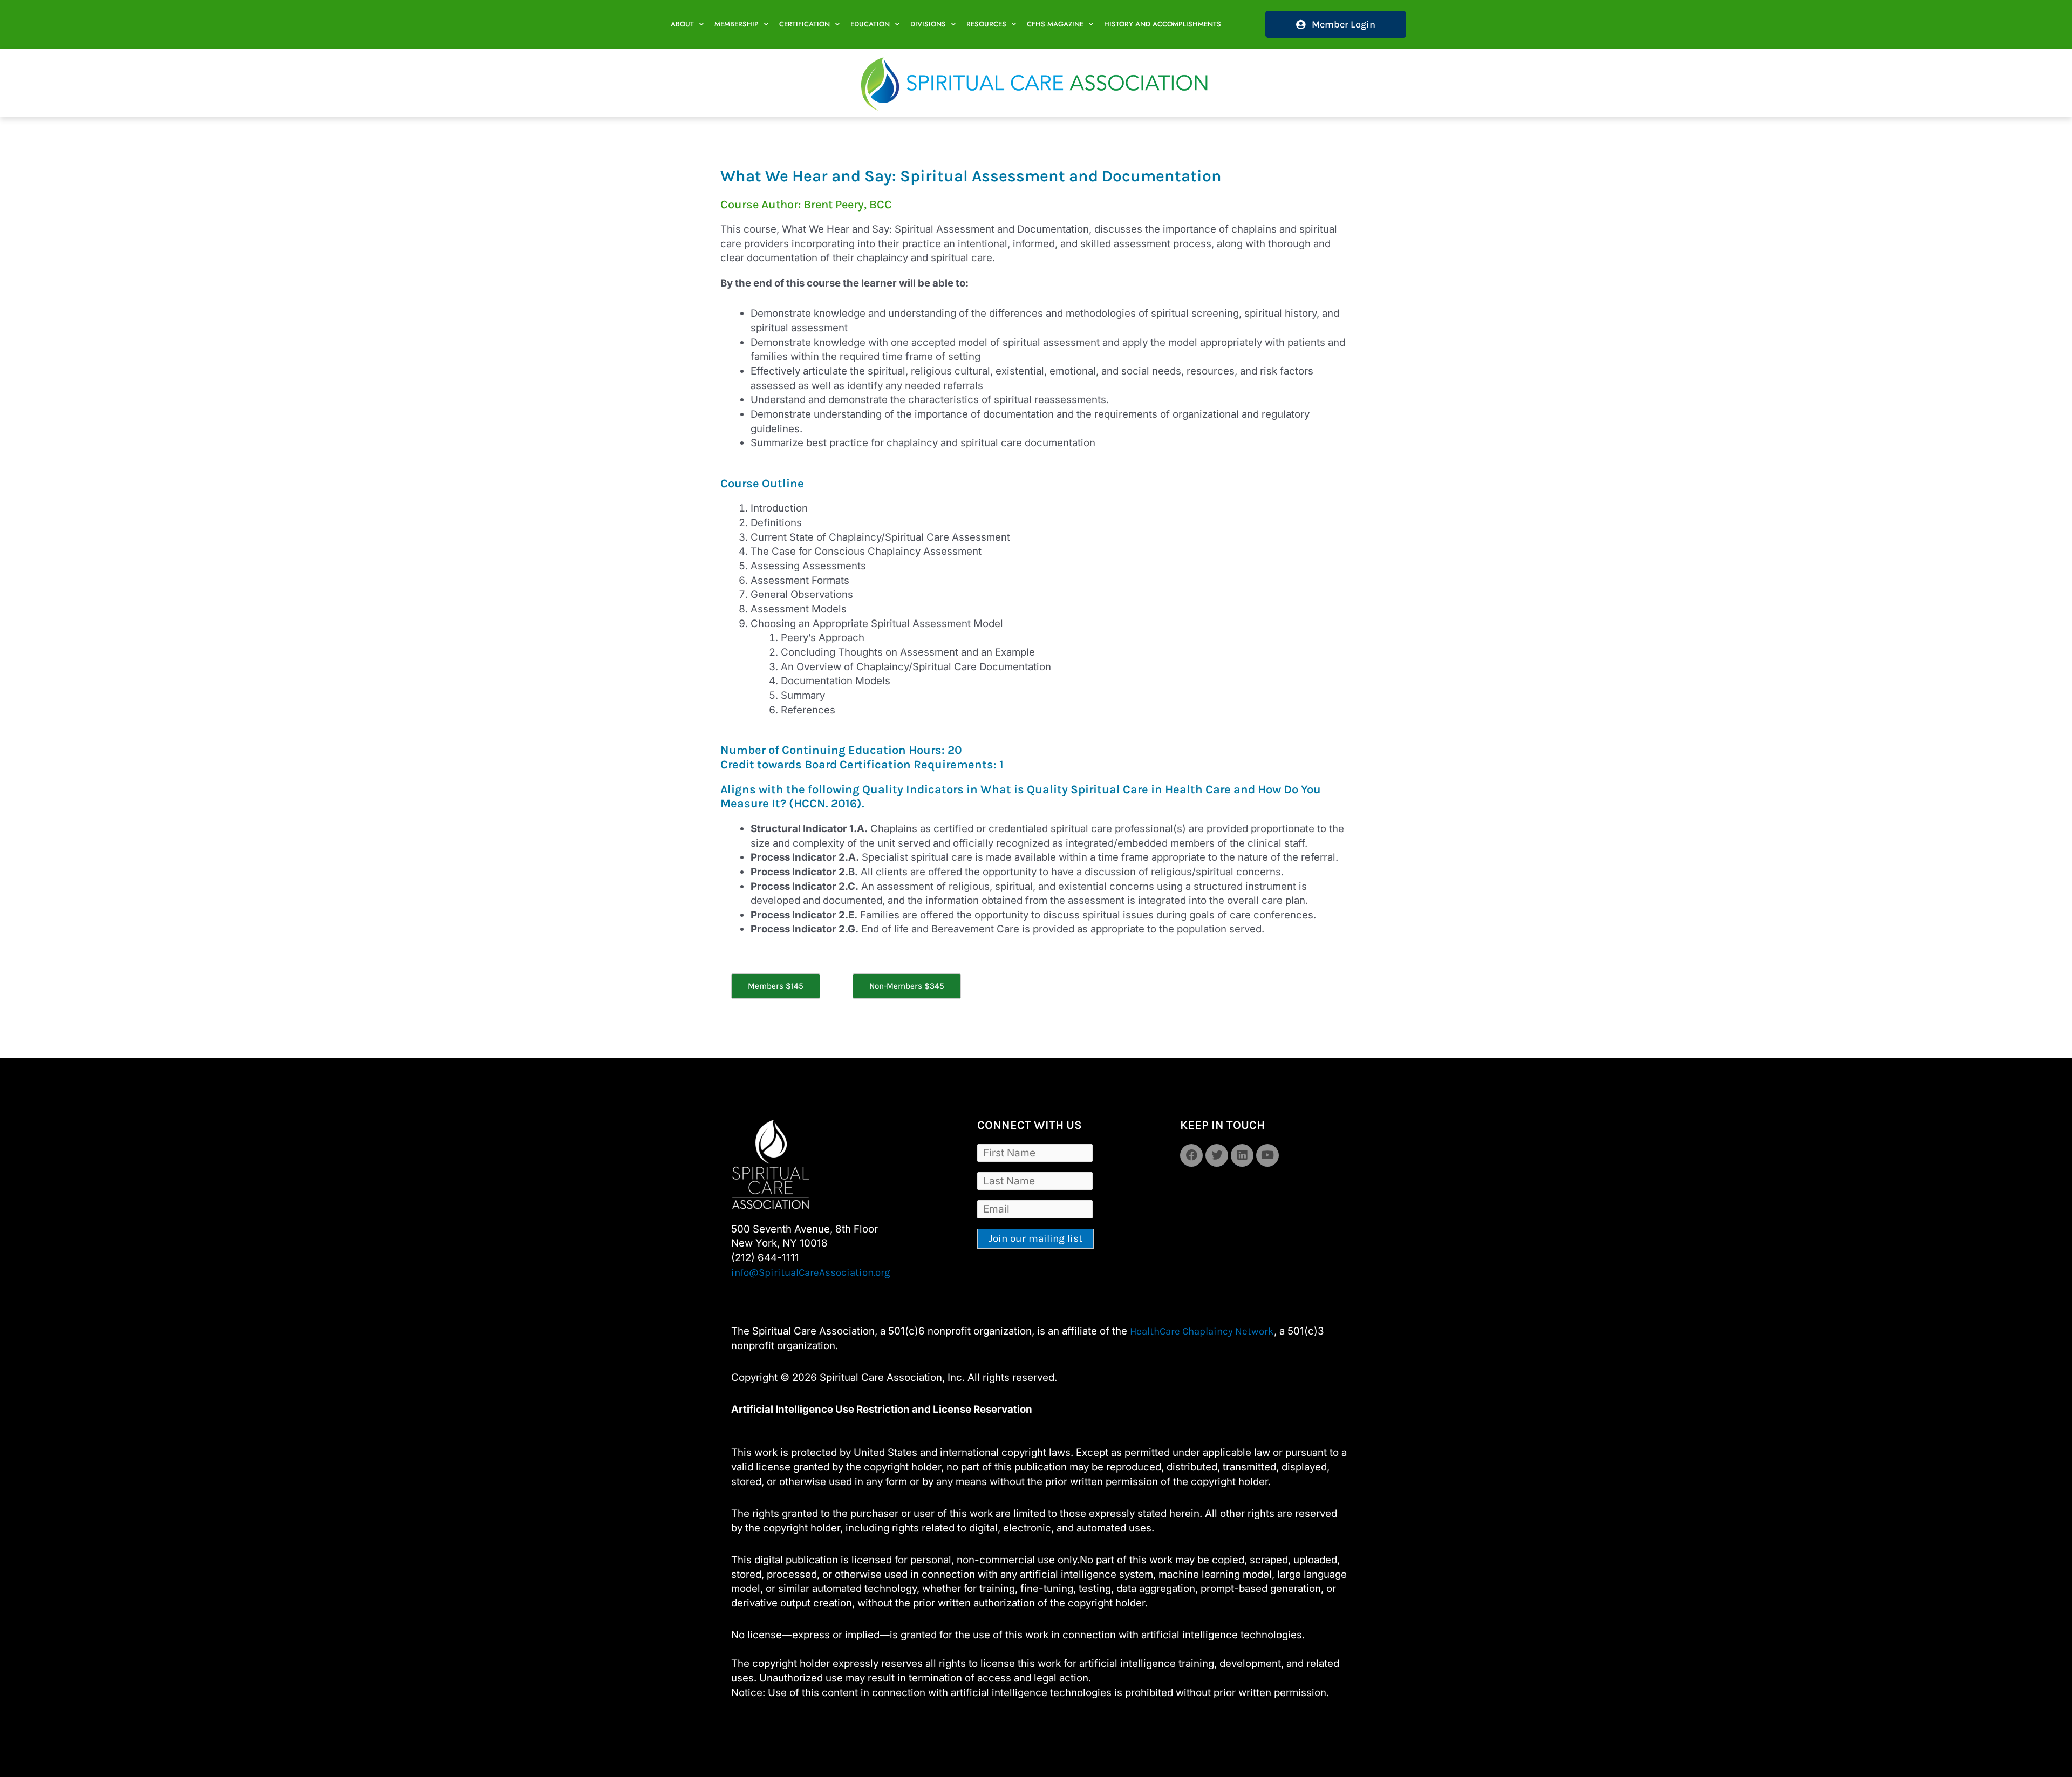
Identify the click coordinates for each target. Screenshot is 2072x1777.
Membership (737, 24)
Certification (805, 24)
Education (870, 24)
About (682, 24)
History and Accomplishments (1163, 24)
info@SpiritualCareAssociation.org (811, 1272)
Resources (986, 24)
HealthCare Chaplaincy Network (1202, 1331)
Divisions (928, 24)
